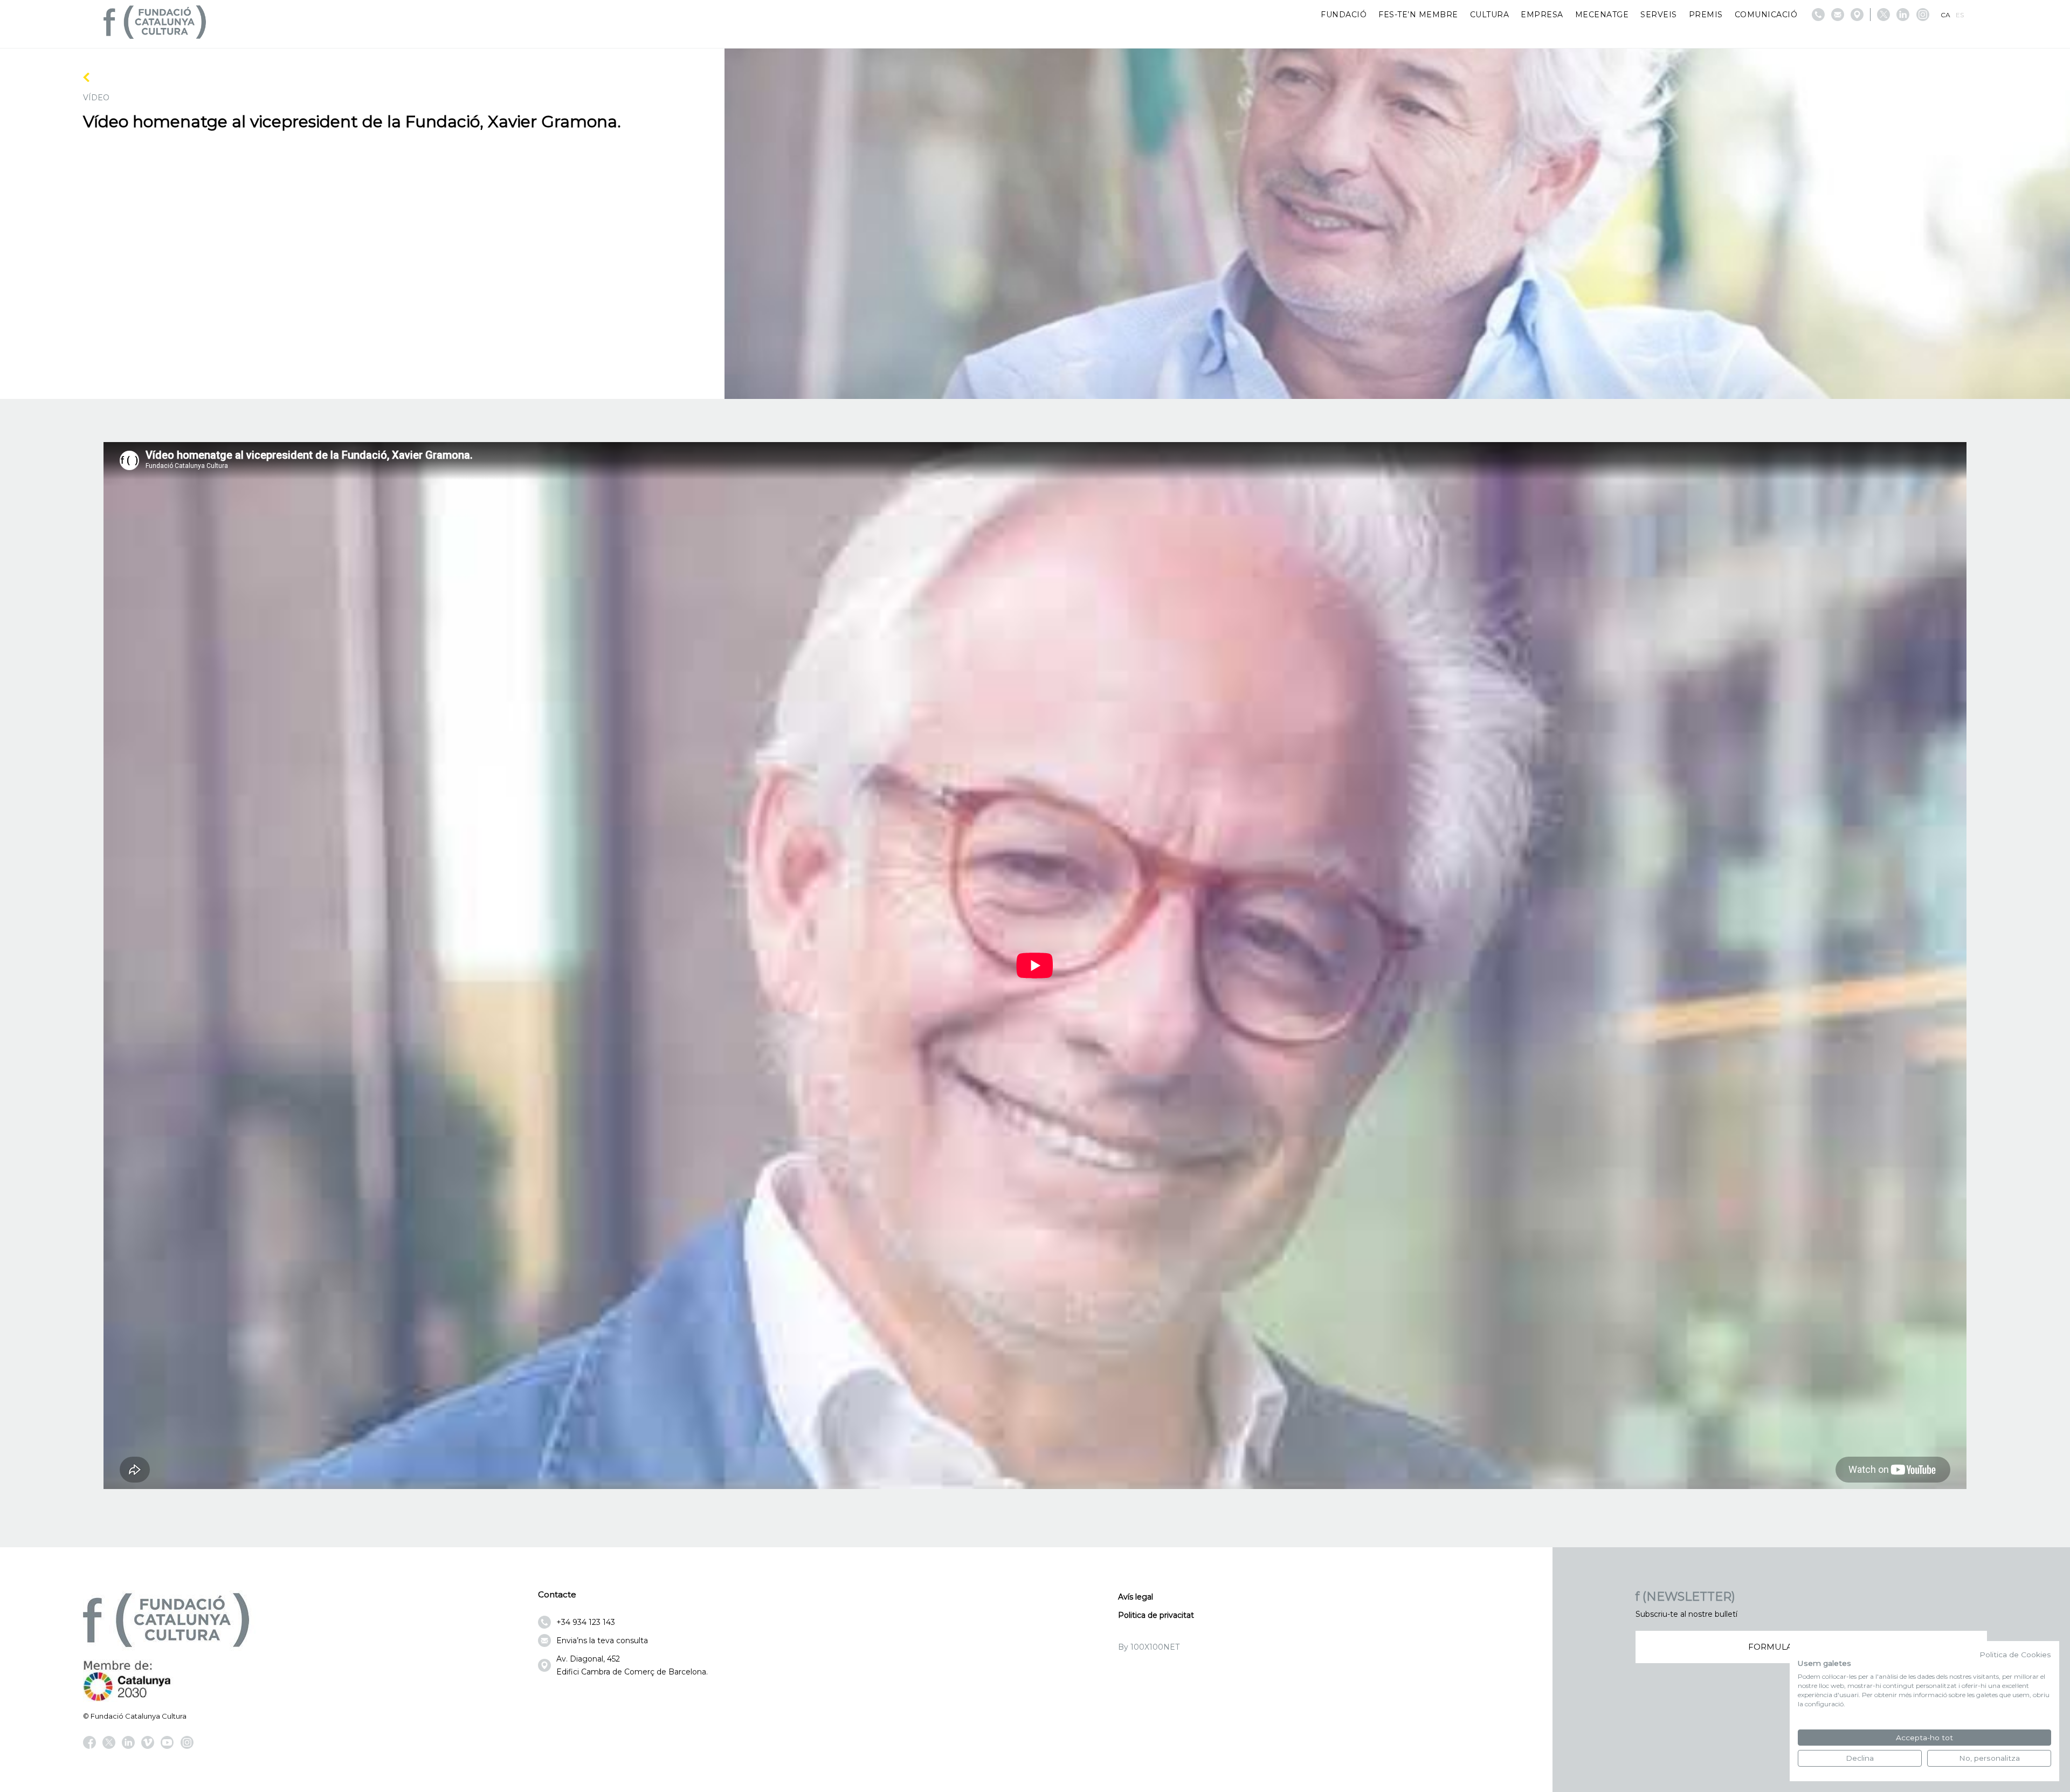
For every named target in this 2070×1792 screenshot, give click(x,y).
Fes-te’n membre (1418, 15)
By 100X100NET (1149, 1647)
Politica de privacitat (1156, 1615)
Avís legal (1136, 1597)
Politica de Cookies (2015, 1655)
